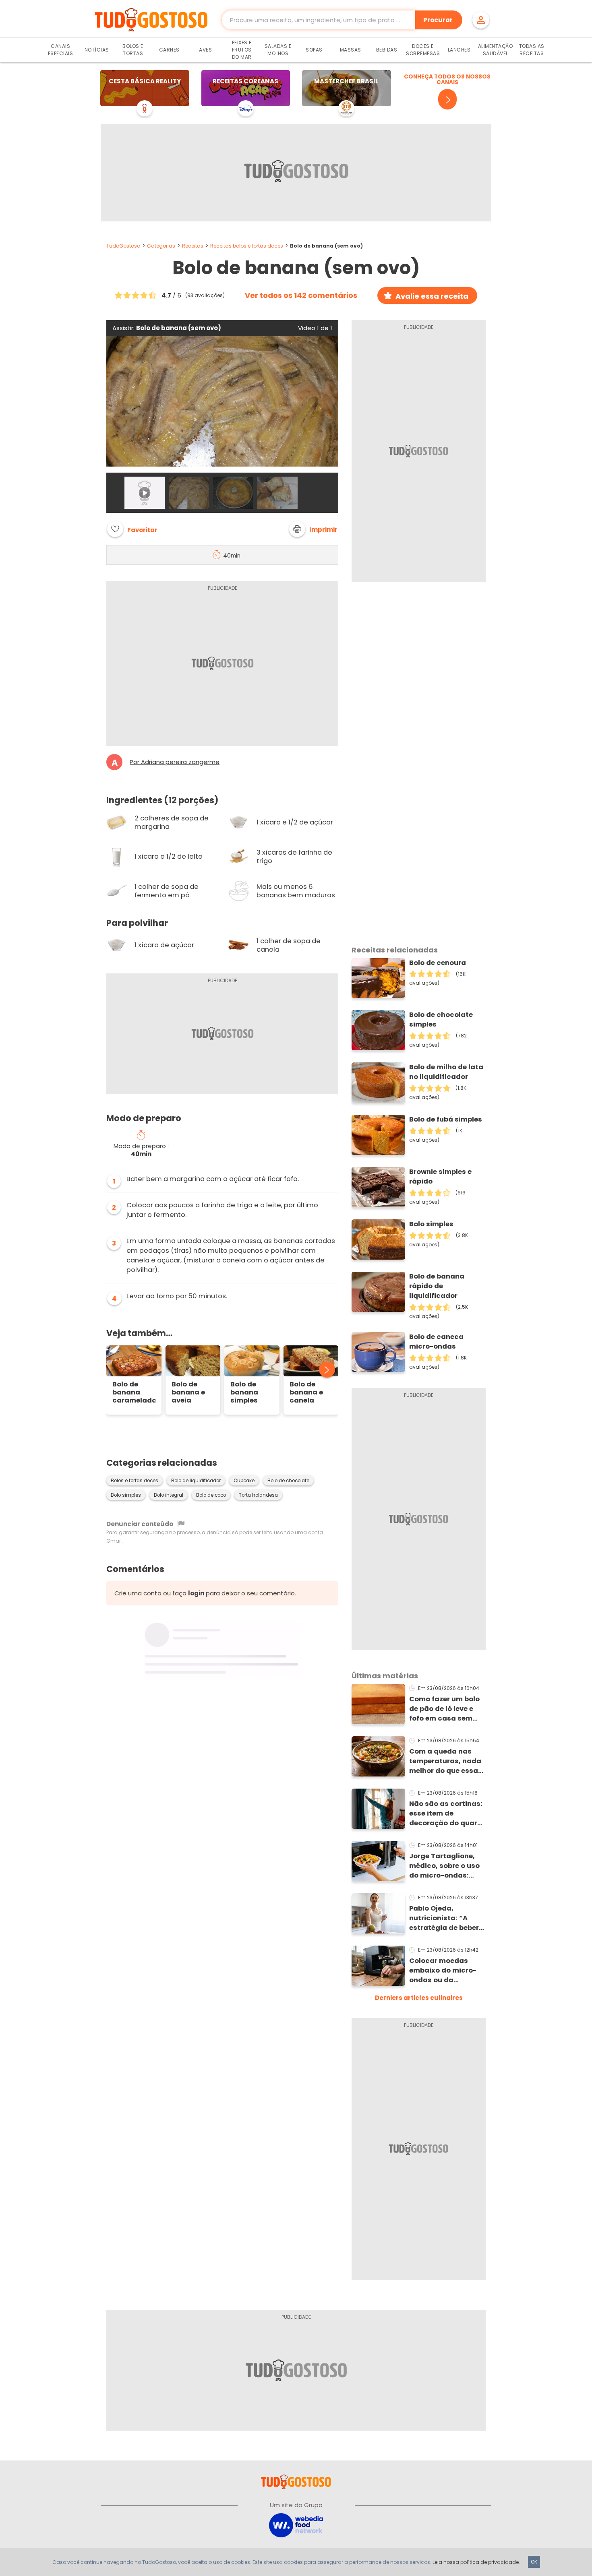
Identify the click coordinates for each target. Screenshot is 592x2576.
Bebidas (387, 50)
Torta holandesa (258, 1495)
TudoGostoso (123, 246)
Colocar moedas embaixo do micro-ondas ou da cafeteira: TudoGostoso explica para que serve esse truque (447, 1971)
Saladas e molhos (278, 50)
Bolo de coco (211, 1495)
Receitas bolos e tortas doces (247, 246)
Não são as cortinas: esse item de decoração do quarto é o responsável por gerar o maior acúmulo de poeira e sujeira (447, 1814)
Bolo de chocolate (288, 1481)
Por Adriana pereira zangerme (175, 762)
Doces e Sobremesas (423, 50)
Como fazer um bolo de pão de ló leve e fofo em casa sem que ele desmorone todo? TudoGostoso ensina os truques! (444, 1709)
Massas (351, 50)
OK (534, 2562)
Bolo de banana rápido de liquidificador (437, 1286)
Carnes (169, 50)
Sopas (314, 50)
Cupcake (244, 1481)
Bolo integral (169, 1495)
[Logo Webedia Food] (296, 2525)
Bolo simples (126, 1495)
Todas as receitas (532, 50)
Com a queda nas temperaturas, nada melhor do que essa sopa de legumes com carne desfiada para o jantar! (445, 1761)
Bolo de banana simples (244, 1392)
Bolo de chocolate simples (441, 1019)
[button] (313, 529)
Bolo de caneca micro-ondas (436, 1342)
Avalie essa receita (432, 296)
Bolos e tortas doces (135, 1481)
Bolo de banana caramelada (134, 1392)
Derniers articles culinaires (419, 1998)
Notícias (97, 50)
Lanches (459, 50)
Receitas (193, 246)
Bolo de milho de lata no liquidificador (446, 1072)
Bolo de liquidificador (196, 1481)
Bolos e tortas (133, 50)
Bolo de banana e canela (306, 1392)
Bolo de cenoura (438, 963)
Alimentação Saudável (496, 50)
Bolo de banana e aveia (188, 1392)
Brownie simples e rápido (440, 1176)
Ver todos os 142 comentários (301, 295)
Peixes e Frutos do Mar (242, 50)
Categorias (161, 246)
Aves (205, 50)
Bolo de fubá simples (446, 1119)
